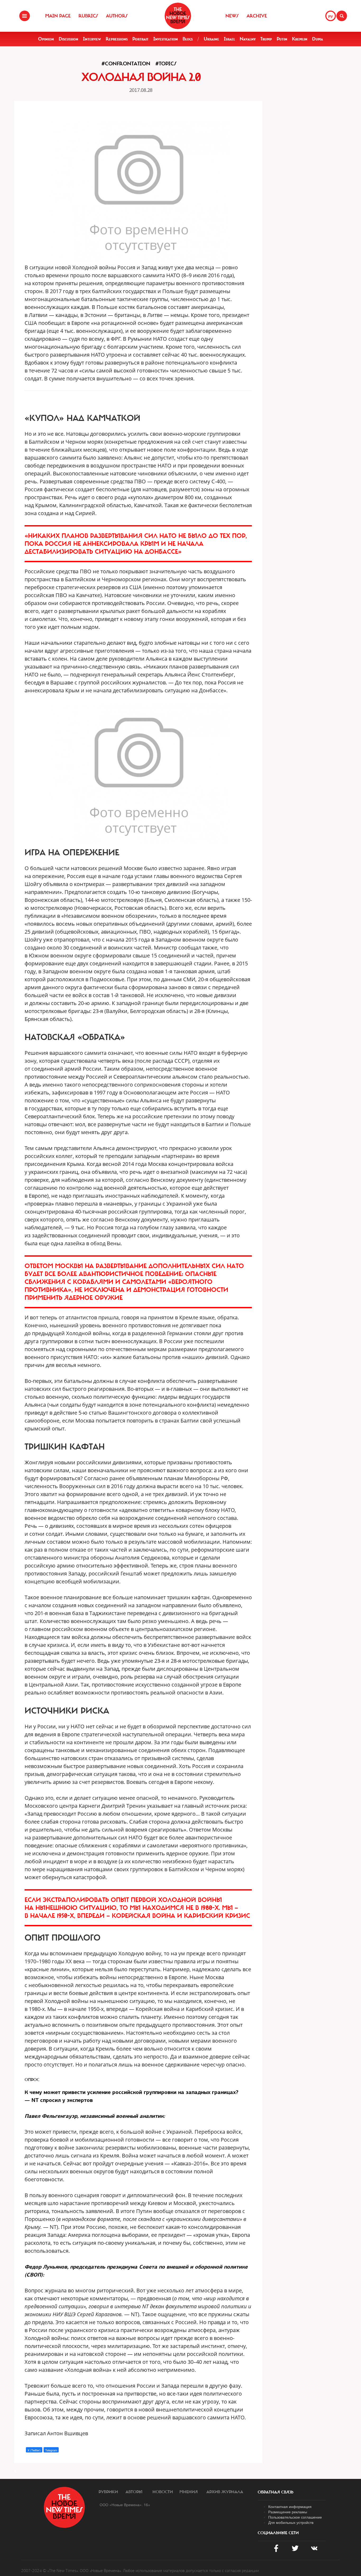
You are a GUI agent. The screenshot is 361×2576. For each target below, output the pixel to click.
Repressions (117, 39)
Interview (92, 39)
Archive (257, 16)
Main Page (58, 16)
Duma (318, 39)
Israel (229, 39)
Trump (266, 39)
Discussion (68, 39)
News (232, 16)
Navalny (248, 39)
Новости (163, 2492)
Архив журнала (225, 2492)
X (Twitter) (34, 2450)
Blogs (188, 39)
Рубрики (108, 2492)
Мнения (189, 2492)
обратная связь (276, 2492)
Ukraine (211, 39)
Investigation (166, 39)
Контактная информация (290, 2506)
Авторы (134, 2492)
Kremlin (300, 39)
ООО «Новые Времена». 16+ (125, 2505)
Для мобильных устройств (291, 2522)
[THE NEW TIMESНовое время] (178, 16)
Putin (282, 39)
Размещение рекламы (288, 2512)
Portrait (140, 39)
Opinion (46, 39)
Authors (117, 16)
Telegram (51, 2450)
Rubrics (88, 16)
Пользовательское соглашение (295, 2517)
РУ (331, 16)
